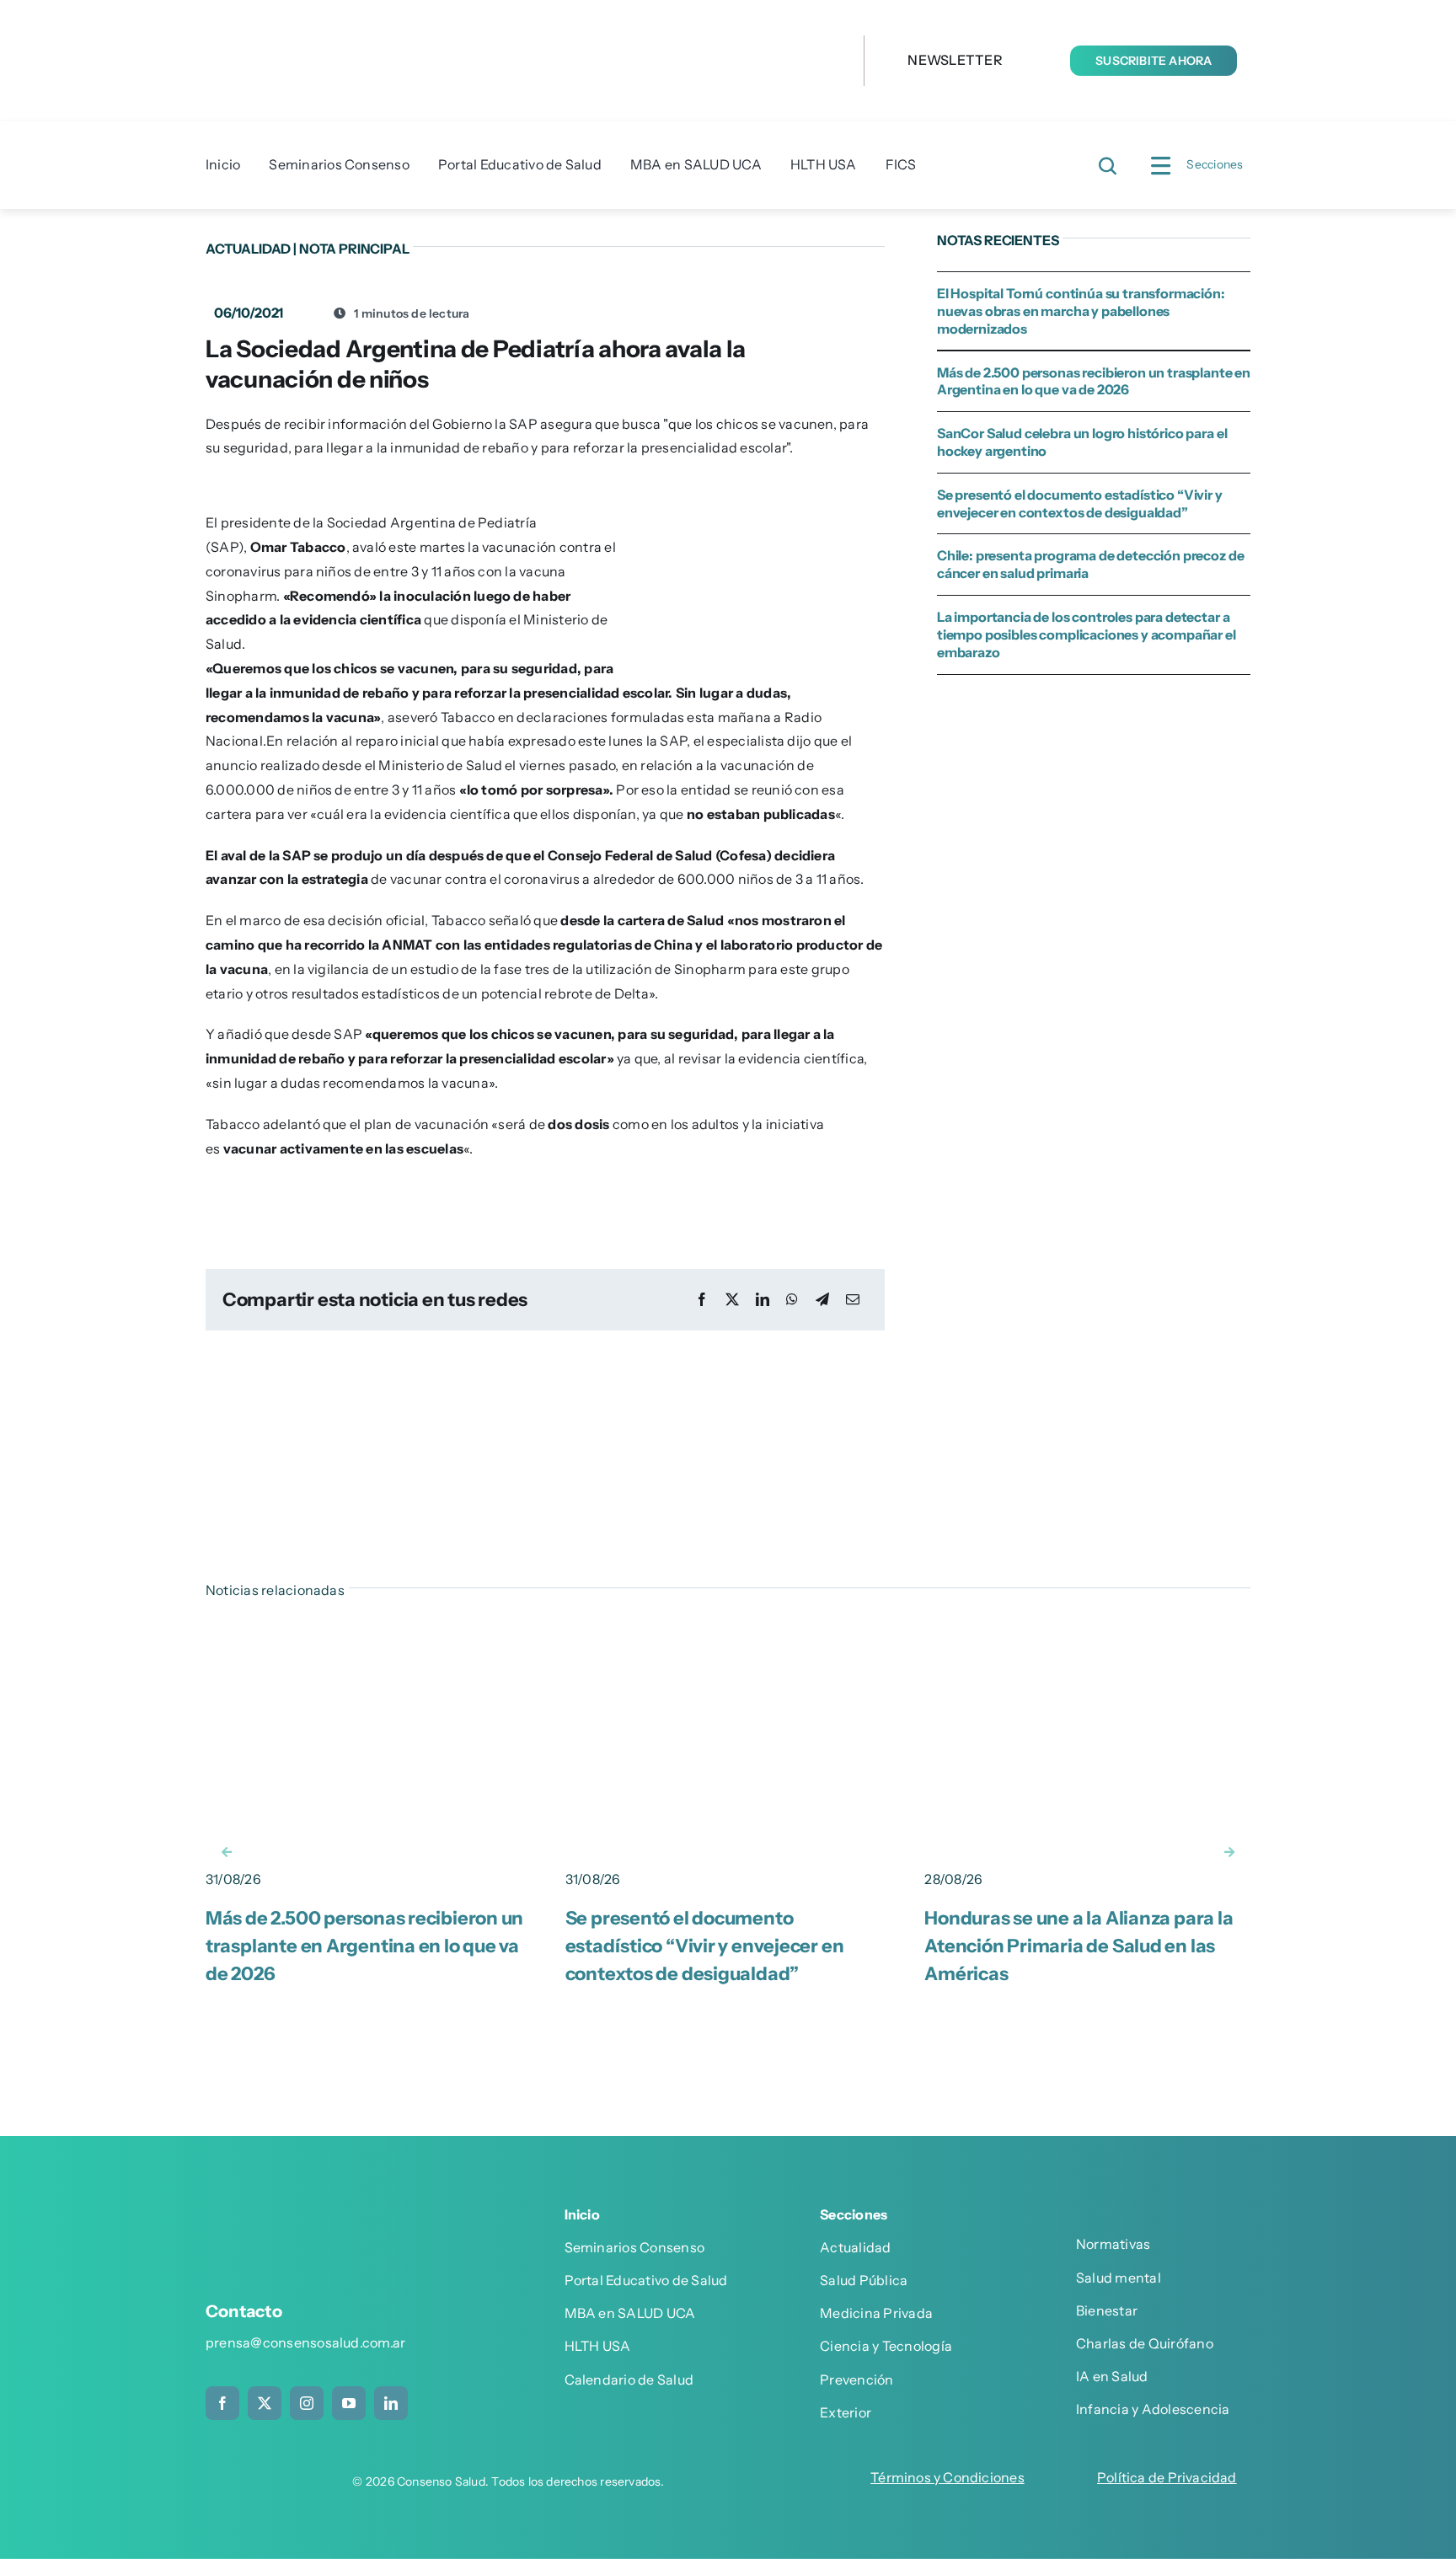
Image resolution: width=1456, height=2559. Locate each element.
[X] (732, 1300)
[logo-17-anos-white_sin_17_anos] (327, 2220)
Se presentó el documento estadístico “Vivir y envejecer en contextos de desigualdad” (1080, 503)
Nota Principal (354, 249)
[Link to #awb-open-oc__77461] (1160, 166)
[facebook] (222, 2403)
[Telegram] (822, 1300)
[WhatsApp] (792, 1300)
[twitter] (265, 2403)
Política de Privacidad (1167, 2477)
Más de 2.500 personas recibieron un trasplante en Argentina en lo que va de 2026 (1094, 381)
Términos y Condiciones (947, 2477)
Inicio (582, 2214)
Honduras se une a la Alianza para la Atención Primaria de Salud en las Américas (1079, 1946)
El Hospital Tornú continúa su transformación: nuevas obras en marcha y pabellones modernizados (1081, 311)
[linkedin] (391, 2403)
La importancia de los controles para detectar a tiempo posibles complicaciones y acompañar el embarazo (1087, 634)
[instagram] (307, 2403)
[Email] (853, 1300)
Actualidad (248, 249)
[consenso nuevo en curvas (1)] (500, 24)
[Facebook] (702, 1300)
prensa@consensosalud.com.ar (305, 2342)
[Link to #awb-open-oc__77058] (1108, 166)
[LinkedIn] (763, 1300)
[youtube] (349, 2403)
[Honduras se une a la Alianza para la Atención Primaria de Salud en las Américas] (1087, 1635)
